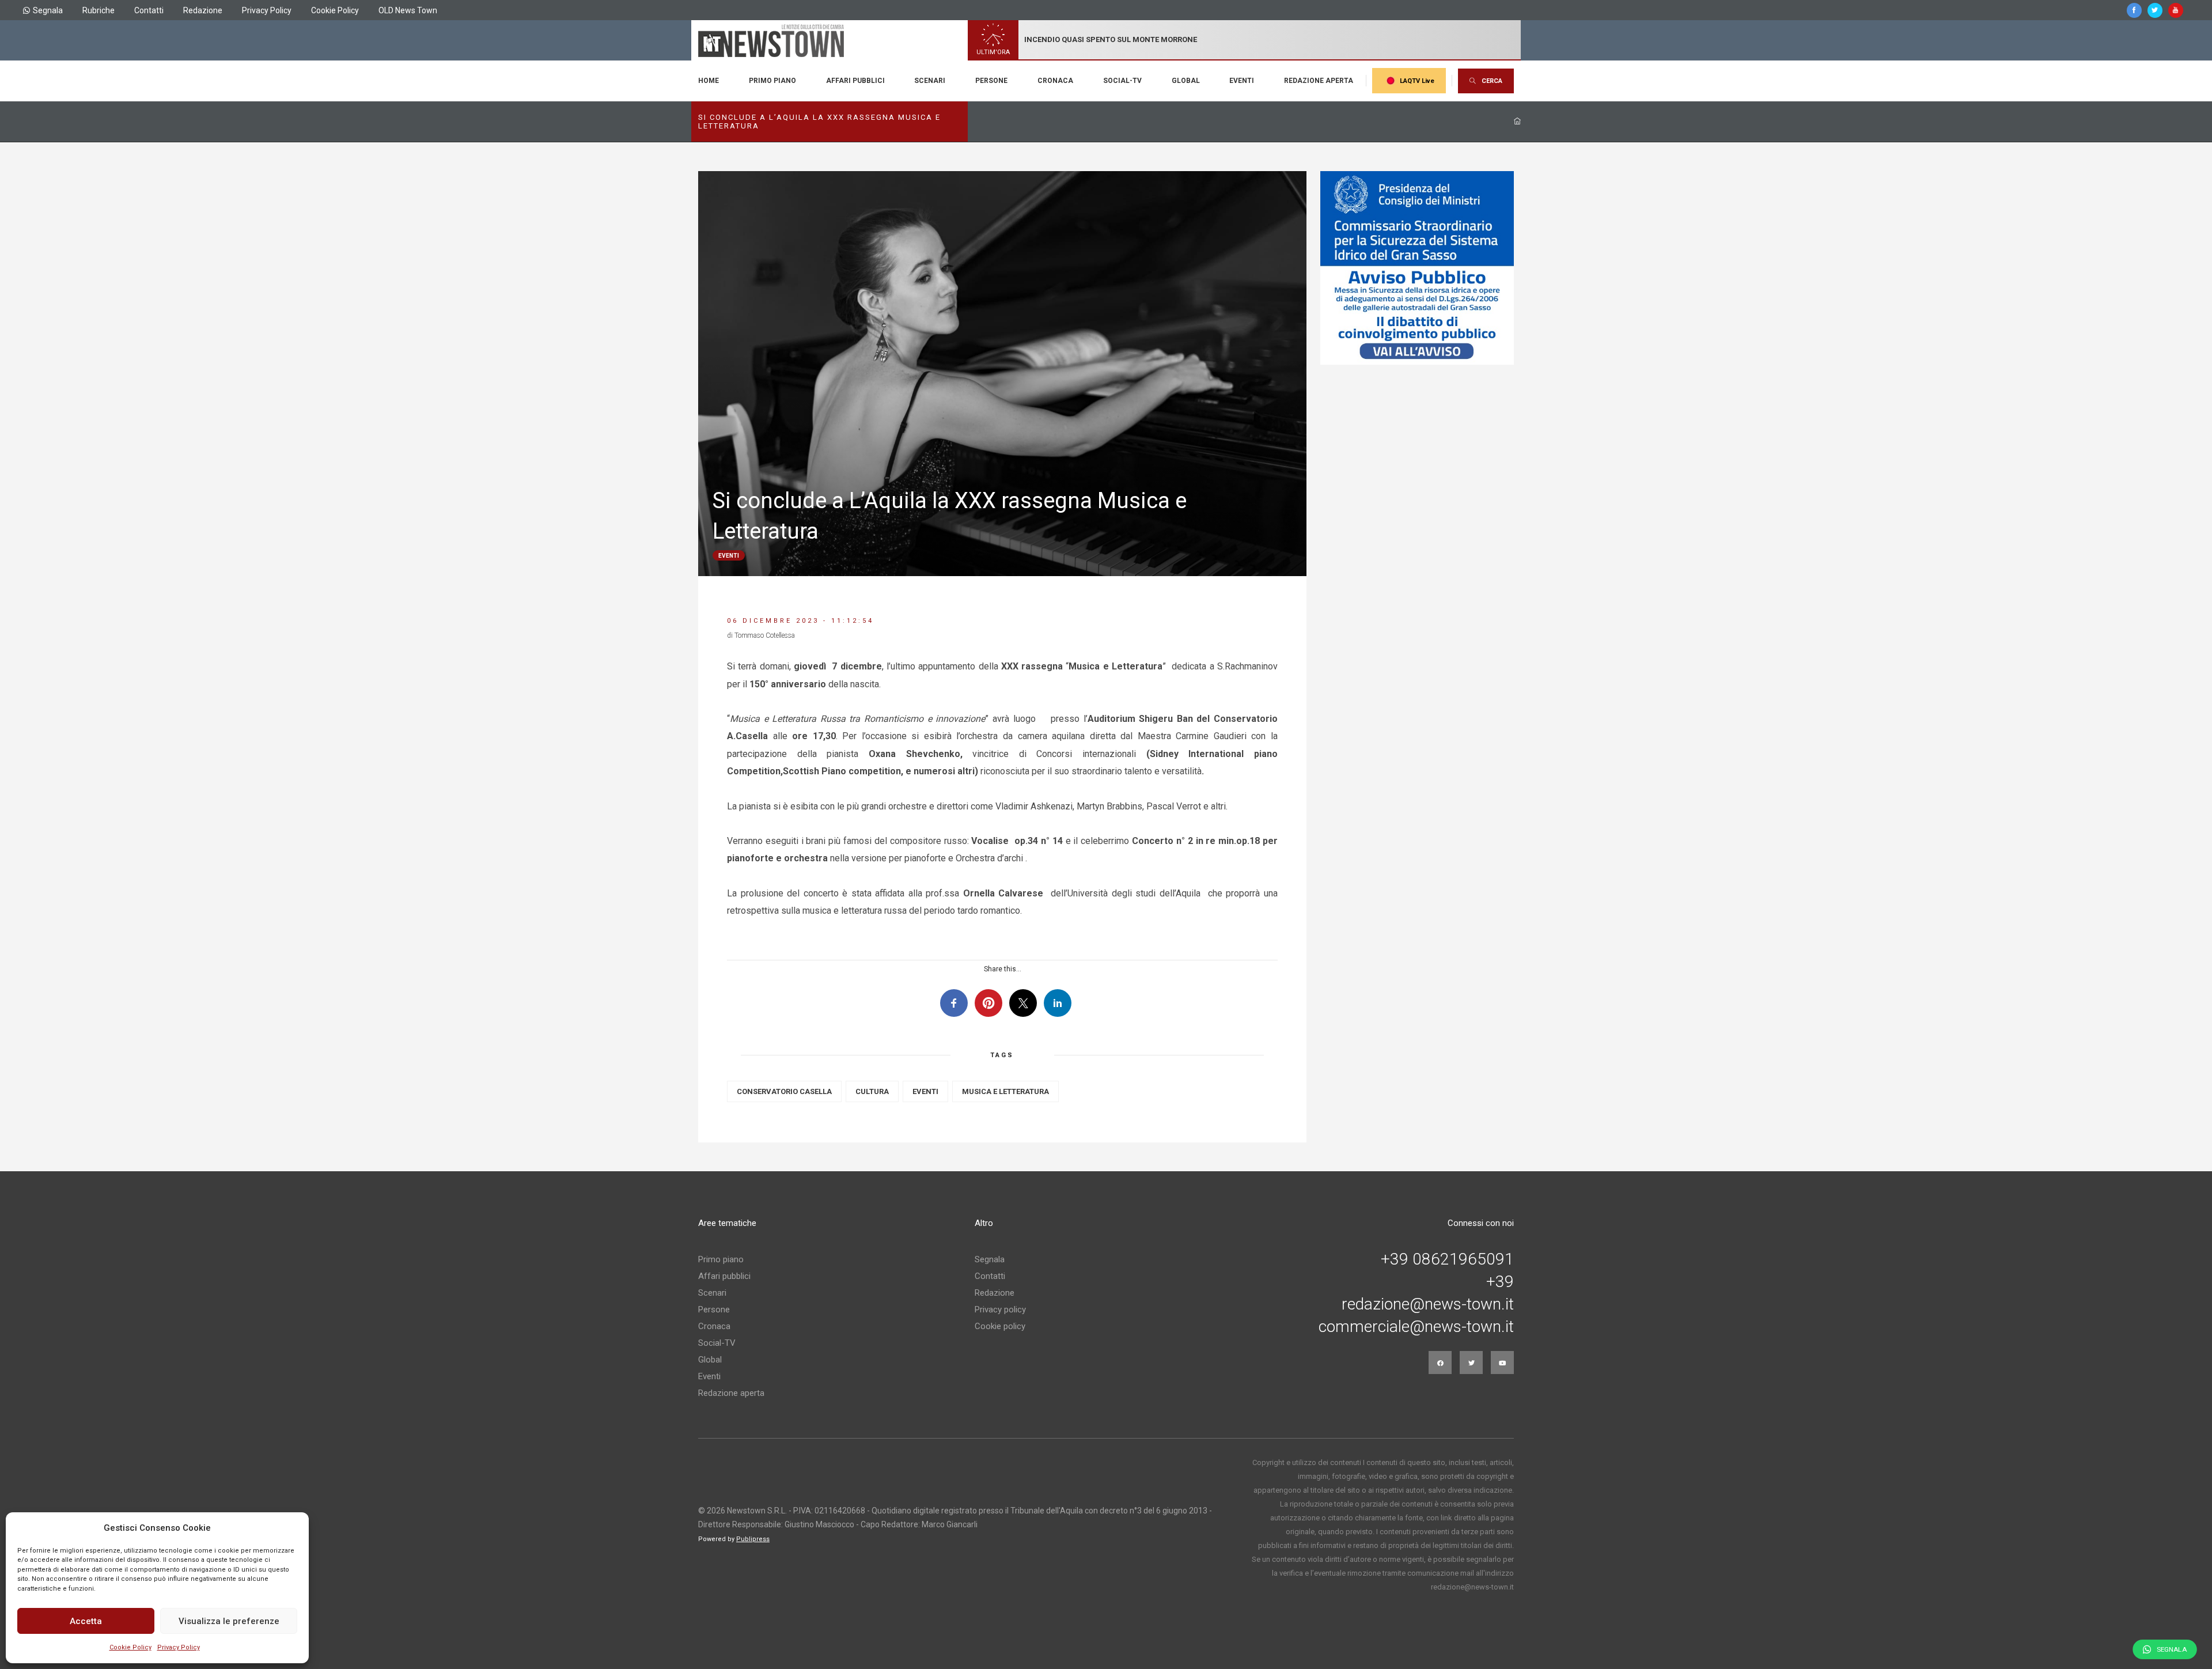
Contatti (149, 10)
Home (709, 81)
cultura (872, 1091)
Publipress (753, 1539)
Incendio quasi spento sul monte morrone (1111, 39)
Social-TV (1122, 81)
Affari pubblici (855, 81)
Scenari (930, 81)
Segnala (48, 10)
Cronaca (1055, 81)
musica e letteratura (1005, 1091)
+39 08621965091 (1447, 1259)
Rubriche (99, 10)
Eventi (1242, 81)
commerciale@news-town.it (1416, 1327)
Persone (991, 81)
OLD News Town (408, 10)
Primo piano (772, 81)
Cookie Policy (130, 1647)
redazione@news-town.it (1428, 1304)
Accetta (86, 1621)
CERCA (1492, 81)
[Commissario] (1417, 268)
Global (1186, 81)
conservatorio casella (784, 1091)
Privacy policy (1000, 1310)
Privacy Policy (179, 1647)
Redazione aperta (1319, 81)
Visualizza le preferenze (229, 1621)
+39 (1500, 1282)
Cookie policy (1000, 1326)
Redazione (203, 10)
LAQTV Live (1417, 81)
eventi (925, 1091)
